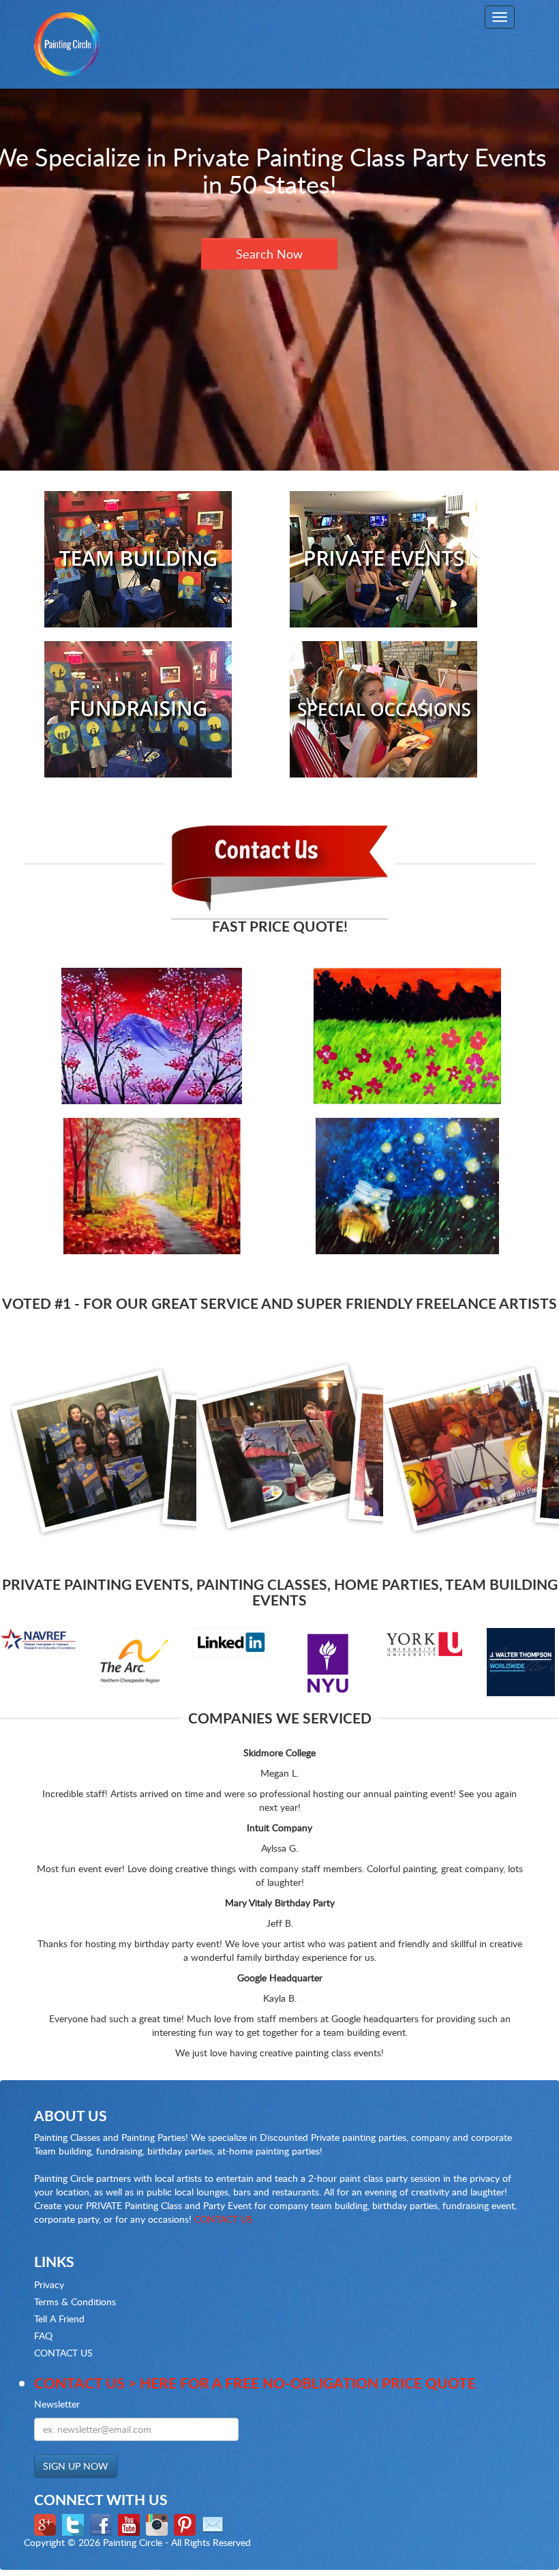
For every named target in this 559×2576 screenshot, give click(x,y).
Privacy (49, 2284)
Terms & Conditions (75, 2301)
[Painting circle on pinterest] (186, 2523)
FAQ (43, 2336)
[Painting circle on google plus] (47, 2523)
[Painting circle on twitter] (75, 2523)
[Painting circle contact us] (214, 2523)
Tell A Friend (59, 2319)
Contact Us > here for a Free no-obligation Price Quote (255, 2383)
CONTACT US (224, 2219)
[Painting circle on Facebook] (103, 2523)
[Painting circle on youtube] (131, 2523)
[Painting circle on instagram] (158, 2523)
